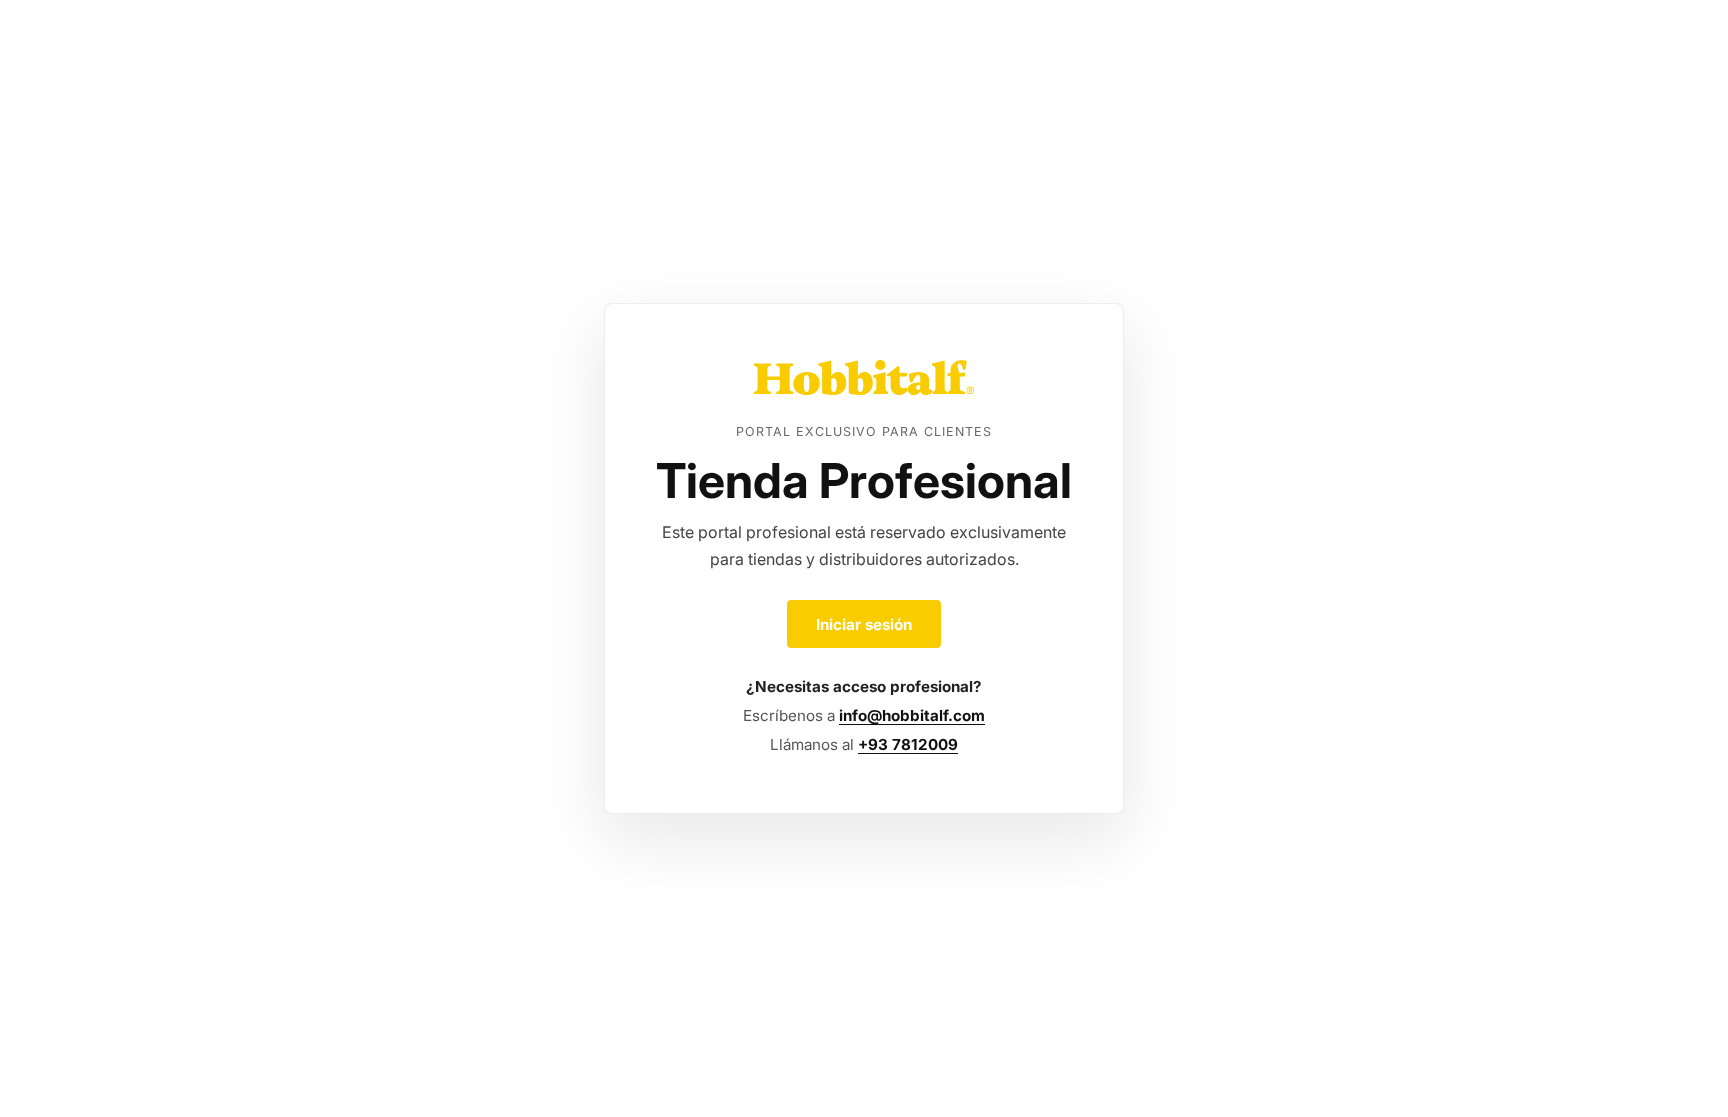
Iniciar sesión (864, 624)
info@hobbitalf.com (912, 715)
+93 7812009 (908, 744)
